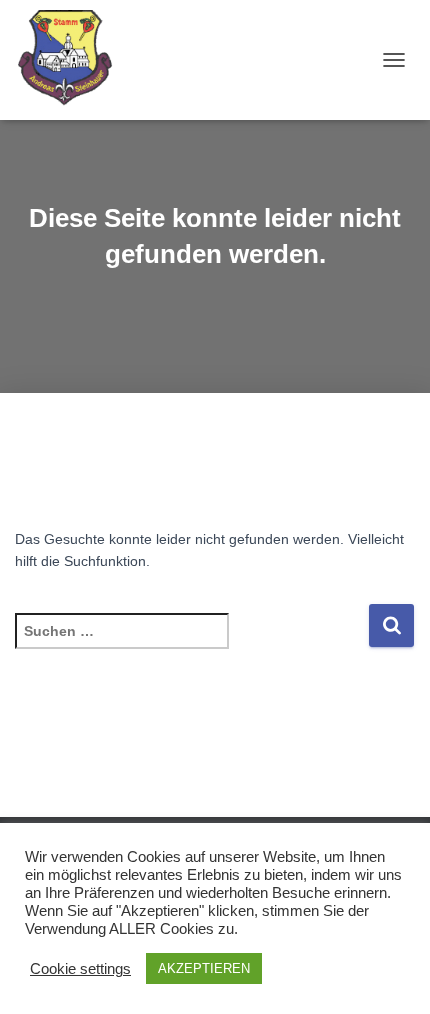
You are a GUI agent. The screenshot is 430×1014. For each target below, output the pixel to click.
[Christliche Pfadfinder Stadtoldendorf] (74, 60)
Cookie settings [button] (80, 969)
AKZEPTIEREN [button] (204, 968)
